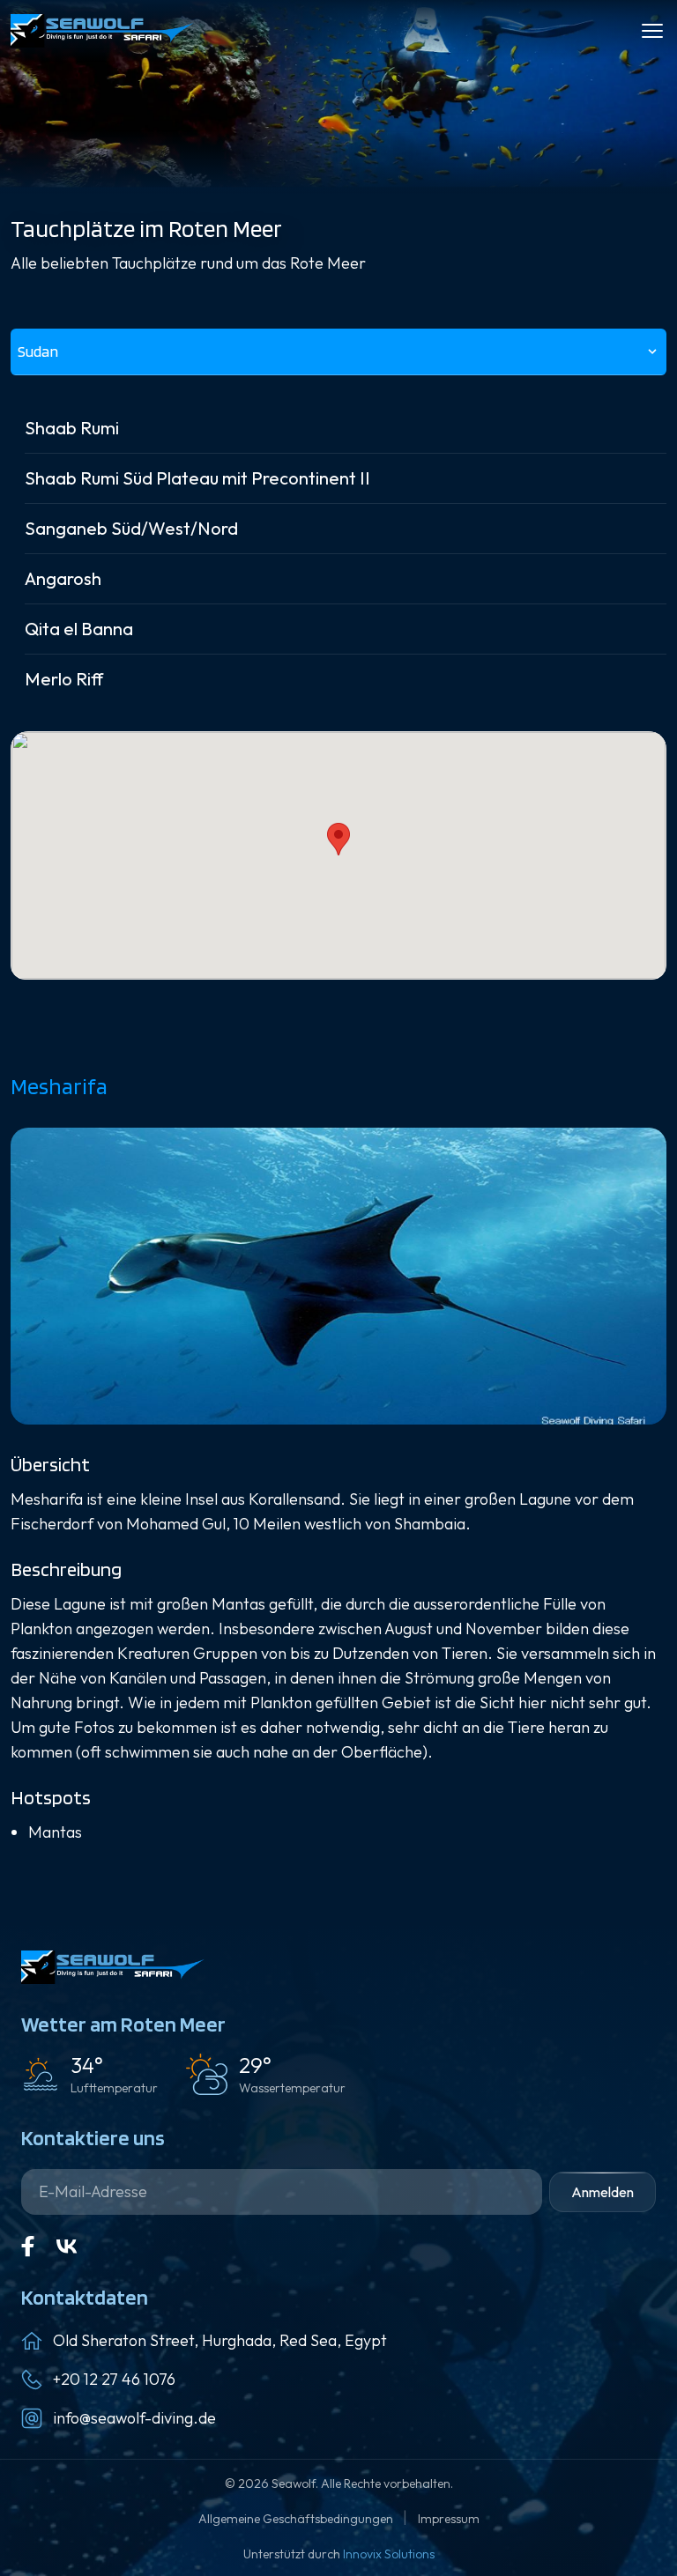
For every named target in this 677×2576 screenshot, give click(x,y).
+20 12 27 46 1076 (114, 2379)
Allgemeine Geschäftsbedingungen (297, 2519)
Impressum (449, 2519)
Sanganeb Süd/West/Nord (131, 528)
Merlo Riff (64, 679)
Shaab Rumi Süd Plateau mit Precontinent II (197, 478)
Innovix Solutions (389, 2554)
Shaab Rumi (72, 428)
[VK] (67, 2247)
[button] (338, 839)
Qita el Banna (79, 629)
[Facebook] (28, 2247)
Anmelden (603, 2192)
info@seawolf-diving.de (134, 2418)
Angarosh (63, 578)
